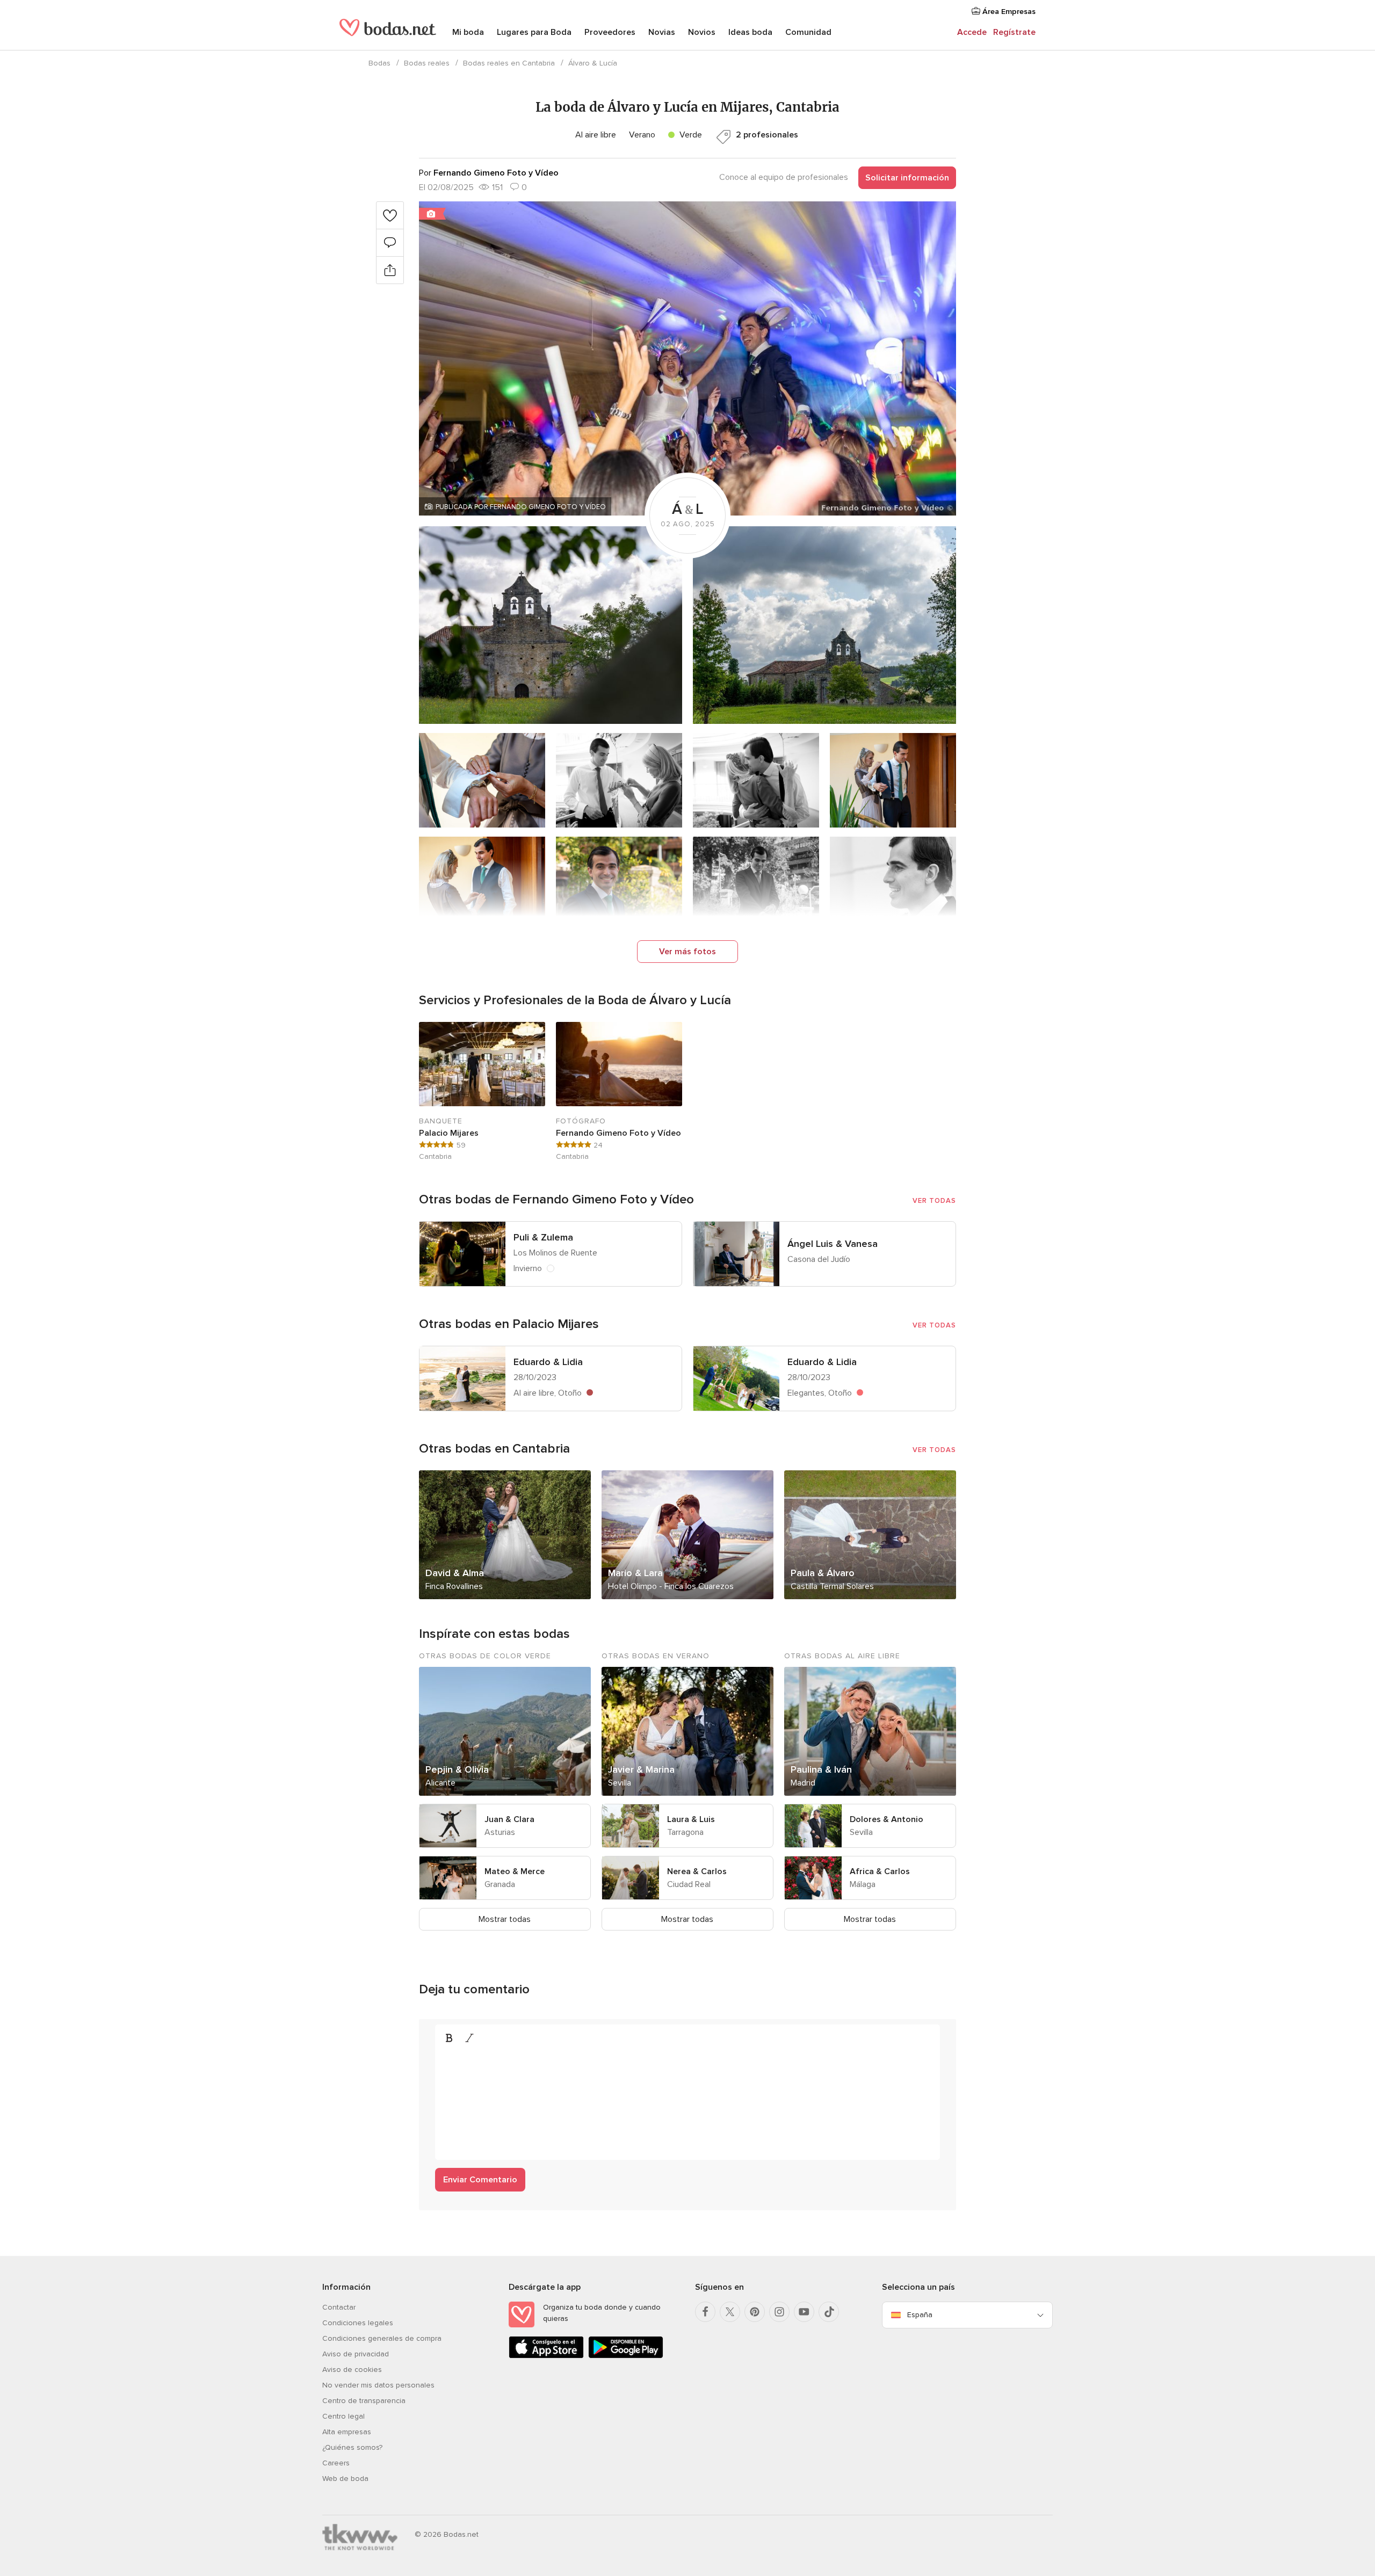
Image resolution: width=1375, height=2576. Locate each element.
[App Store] (546, 2356)
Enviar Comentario (480, 2180)
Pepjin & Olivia (457, 1769)
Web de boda (345, 2479)
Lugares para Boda (534, 32)
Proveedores (610, 32)
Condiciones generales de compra (382, 2338)
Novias (662, 32)
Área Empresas (1008, 12)
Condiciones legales (358, 2323)
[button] (687, 358)
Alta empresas (347, 2432)
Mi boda (468, 32)
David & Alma (455, 1573)
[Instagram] (779, 2312)
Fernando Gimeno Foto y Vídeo (618, 1133)
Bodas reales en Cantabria (509, 63)
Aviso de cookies (352, 2370)
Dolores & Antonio (886, 1819)
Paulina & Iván (821, 1769)
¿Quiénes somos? (352, 2447)
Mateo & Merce (515, 1871)
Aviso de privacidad (356, 2354)
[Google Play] (626, 2356)
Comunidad (808, 32)
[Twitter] (730, 2312)
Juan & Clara (509, 1819)
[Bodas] (388, 32)
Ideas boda (750, 32)
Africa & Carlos (880, 1871)
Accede (972, 32)
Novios (702, 32)
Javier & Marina (641, 1769)
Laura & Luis (691, 1819)
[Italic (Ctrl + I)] (469, 2038)
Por (489, 173)
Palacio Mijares (449, 1133)
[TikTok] (829, 2312)
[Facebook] (705, 2312)
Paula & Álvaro (823, 1573)
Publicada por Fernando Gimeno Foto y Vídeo (521, 507)
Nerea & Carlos (697, 1871)
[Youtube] (804, 2312)
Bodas (379, 63)
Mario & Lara (635, 1573)
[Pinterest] (755, 2312)
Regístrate (1014, 32)
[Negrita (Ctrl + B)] (449, 2038)
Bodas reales (427, 63)
